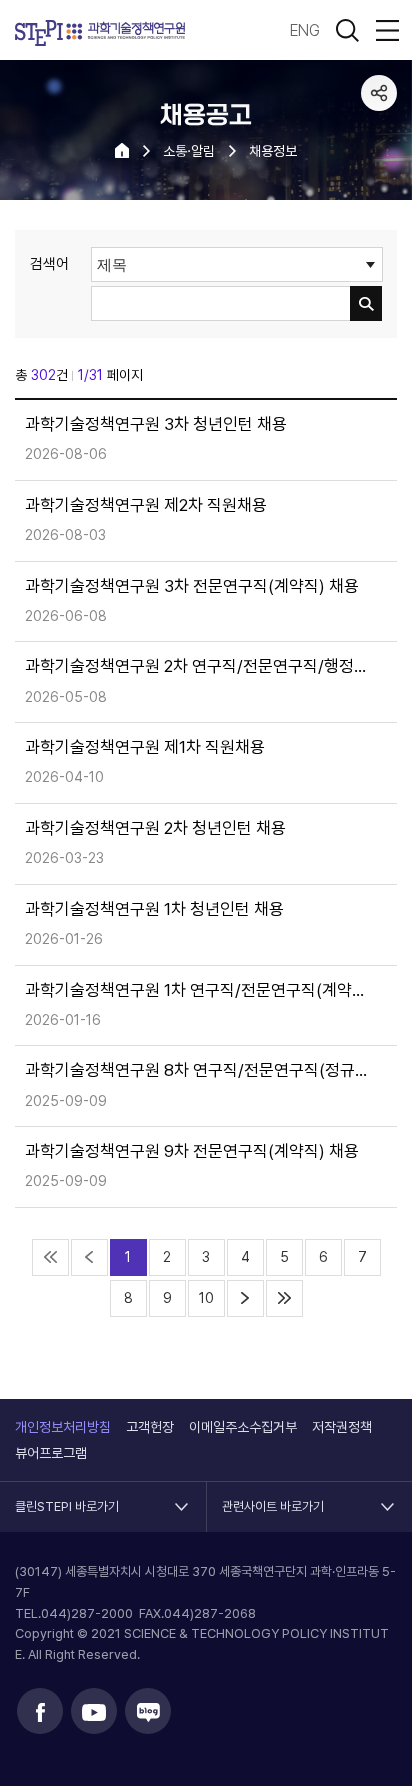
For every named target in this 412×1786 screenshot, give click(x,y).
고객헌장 (150, 1427)
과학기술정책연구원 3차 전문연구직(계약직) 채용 (192, 586)
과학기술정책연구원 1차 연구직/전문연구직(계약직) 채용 (198, 990)
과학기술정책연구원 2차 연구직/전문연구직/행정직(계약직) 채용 (198, 666)
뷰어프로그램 (51, 1453)
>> (284, 1298)
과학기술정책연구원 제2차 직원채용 (146, 505)
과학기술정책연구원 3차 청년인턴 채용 (156, 424)
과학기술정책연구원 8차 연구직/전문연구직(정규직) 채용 (198, 1070)
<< (50, 1257)
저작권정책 (342, 1427)
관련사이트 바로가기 (273, 1498)
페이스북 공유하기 (379, 131)
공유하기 (379, 93)
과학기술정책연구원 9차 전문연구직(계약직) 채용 (192, 1151)
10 (206, 1298)
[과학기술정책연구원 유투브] (94, 1711)
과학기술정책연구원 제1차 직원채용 (145, 747)
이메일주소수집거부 (243, 1427)
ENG (305, 30)
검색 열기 (347, 30)
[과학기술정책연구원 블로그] (148, 1711)
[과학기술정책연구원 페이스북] (40, 1711)
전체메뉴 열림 (387, 30)
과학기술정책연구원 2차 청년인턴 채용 (155, 828)
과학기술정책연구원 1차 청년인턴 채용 (154, 909)
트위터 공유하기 (379, 169)
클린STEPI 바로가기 (67, 1498)
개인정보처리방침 (63, 1427)
